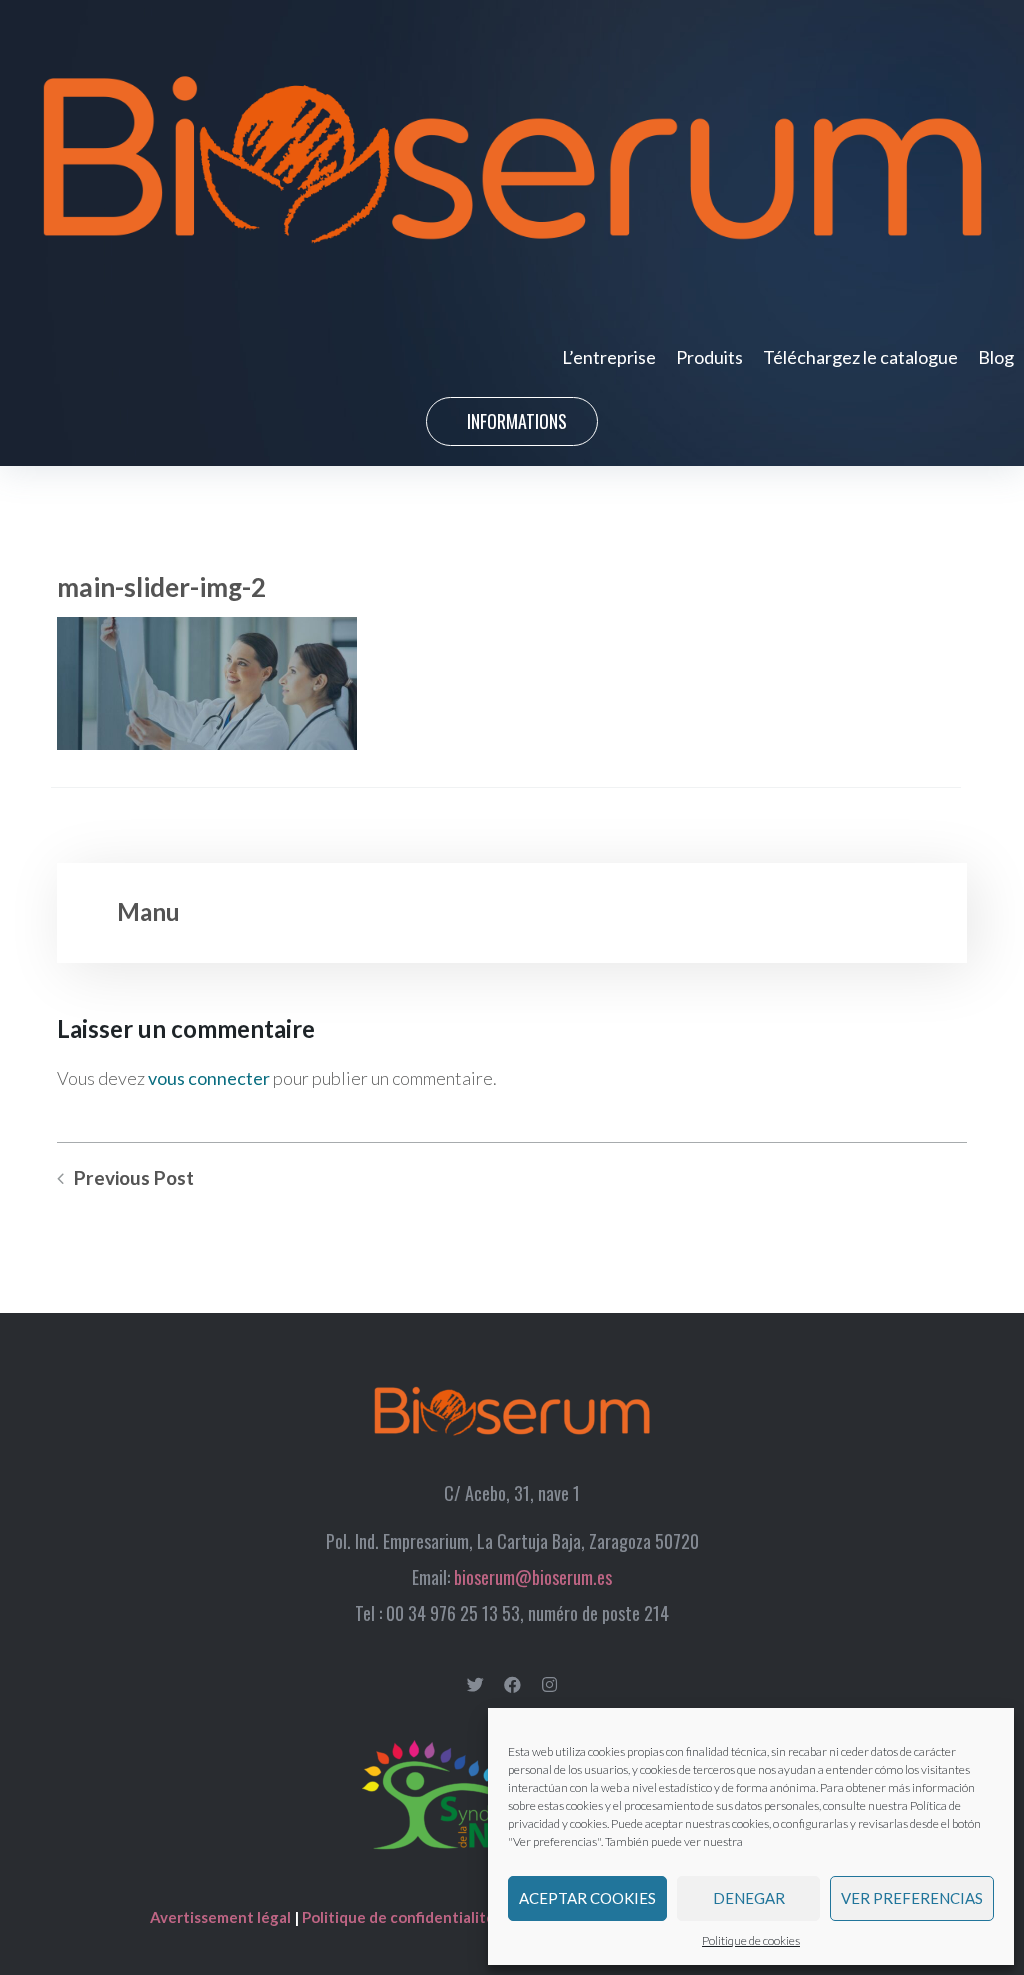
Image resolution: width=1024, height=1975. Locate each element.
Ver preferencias (912, 1898)
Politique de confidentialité (398, 1917)
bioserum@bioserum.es (533, 1577)
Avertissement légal (222, 1917)
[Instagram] (549, 1684)
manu (148, 911)
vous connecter (209, 1078)
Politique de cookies (751, 1940)
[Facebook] (512, 1684)
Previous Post (134, 1178)
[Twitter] (475, 1684)
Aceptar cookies (587, 1898)
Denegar (749, 1898)
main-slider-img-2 (161, 587)
